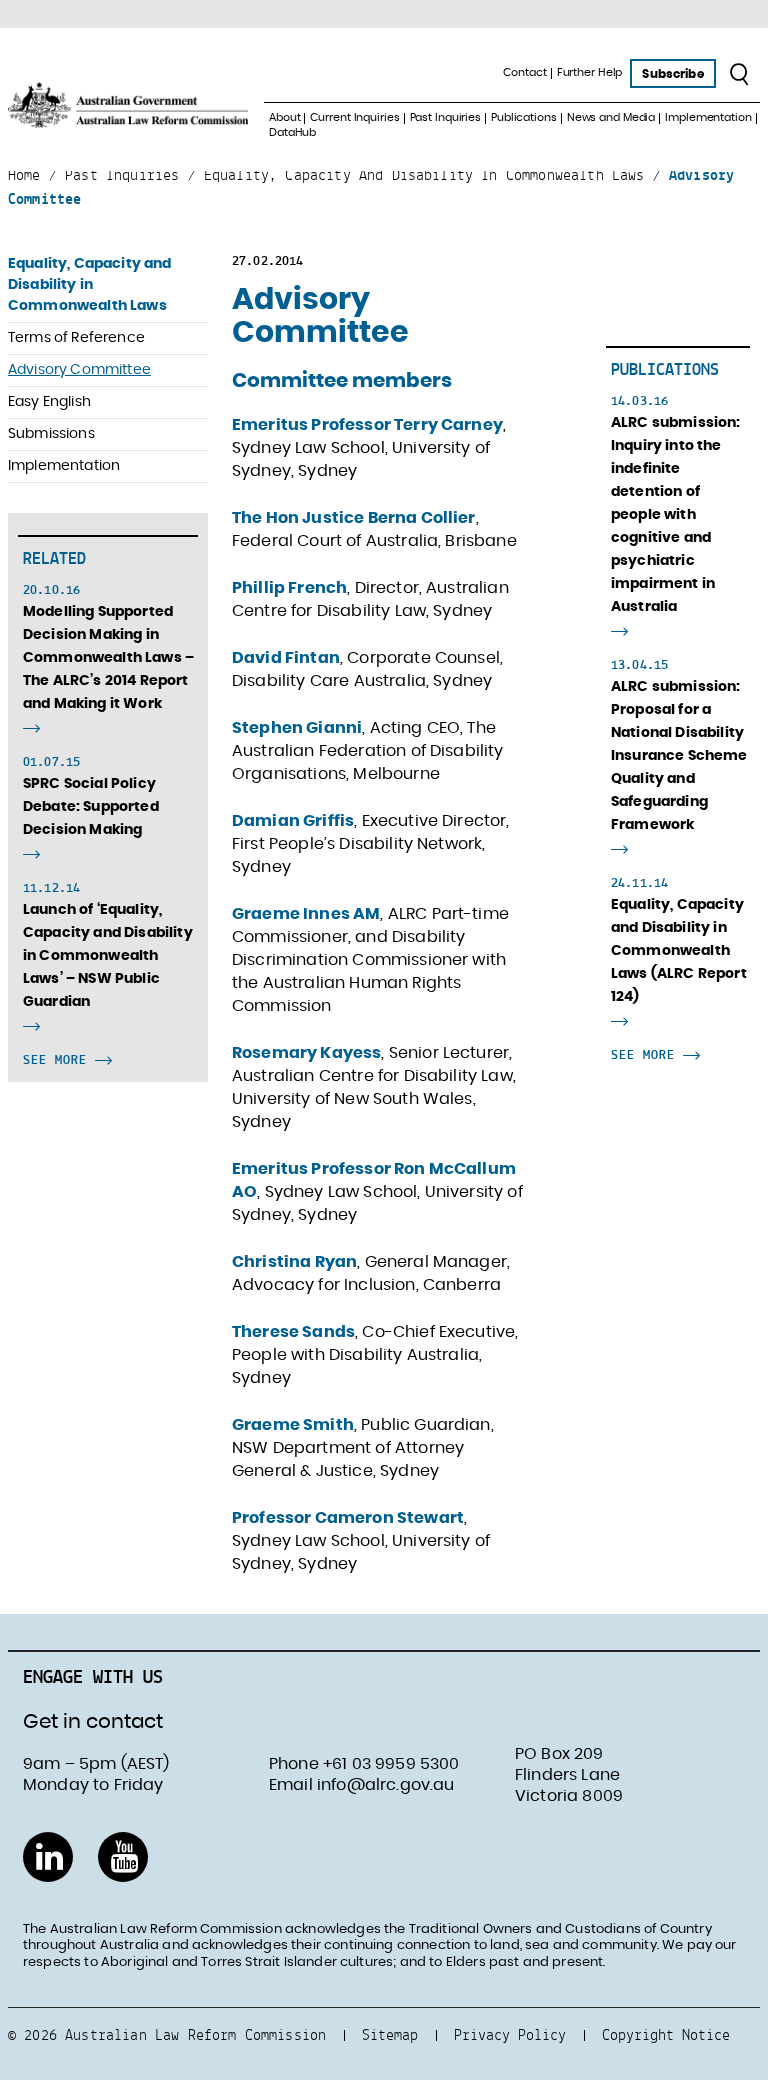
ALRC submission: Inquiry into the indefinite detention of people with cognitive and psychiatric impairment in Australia (676, 515)
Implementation (708, 117)
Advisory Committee (79, 370)
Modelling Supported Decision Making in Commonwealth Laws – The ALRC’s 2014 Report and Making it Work (108, 658)
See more (59, 1059)
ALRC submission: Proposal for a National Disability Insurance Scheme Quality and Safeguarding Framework (679, 756)
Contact (524, 72)
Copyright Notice (666, 2034)
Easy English (49, 402)
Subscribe (672, 74)
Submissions (51, 434)
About (284, 117)
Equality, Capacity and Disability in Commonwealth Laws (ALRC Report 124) (679, 951)
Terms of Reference (76, 338)
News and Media (611, 117)
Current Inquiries (354, 117)
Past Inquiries (445, 117)
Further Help (590, 72)
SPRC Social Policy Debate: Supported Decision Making (91, 807)
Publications (524, 117)
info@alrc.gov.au (386, 1785)
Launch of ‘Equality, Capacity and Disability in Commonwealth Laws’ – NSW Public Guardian (108, 956)
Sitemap (390, 2034)
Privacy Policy (510, 2034)
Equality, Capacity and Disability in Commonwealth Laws (90, 285)
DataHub (292, 132)
